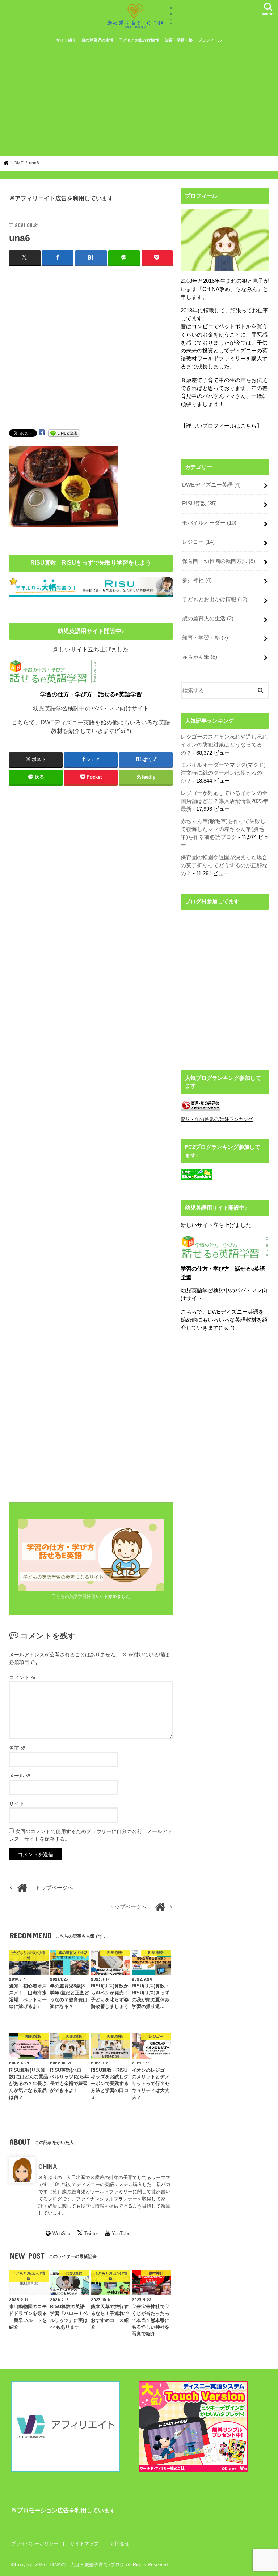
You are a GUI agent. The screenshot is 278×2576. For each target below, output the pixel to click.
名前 (17, 1748)
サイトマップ (84, 2544)
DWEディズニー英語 (211, 485)
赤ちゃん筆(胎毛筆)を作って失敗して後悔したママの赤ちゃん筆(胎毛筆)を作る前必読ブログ (223, 829)
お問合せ (120, 2544)
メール (20, 1776)
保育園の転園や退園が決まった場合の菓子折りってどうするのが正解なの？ (224, 865)
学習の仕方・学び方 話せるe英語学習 (91, 694)
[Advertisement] (139, 102)
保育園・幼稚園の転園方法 (219, 561)
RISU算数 (199, 504)
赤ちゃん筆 (200, 657)
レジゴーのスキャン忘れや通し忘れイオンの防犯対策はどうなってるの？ (224, 745)
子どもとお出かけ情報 (139, 40)
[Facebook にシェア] (42, 433)
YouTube (121, 2233)
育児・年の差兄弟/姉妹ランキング (217, 1119)
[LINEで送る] (64, 433)
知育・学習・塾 (179, 40)
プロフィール (210, 40)
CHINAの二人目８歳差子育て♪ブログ (85, 2565)
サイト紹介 (66, 40)
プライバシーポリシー (35, 2544)
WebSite (61, 2233)
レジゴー (198, 542)
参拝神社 (197, 580)
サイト (17, 1803)
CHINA (48, 2166)
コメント (22, 1677)
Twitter (91, 2233)
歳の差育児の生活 (97, 40)
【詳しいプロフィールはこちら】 (221, 426)
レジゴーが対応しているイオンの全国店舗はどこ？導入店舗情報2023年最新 (224, 801)
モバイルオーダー (209, 523)
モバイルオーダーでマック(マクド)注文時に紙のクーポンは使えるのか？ (223, 773)
